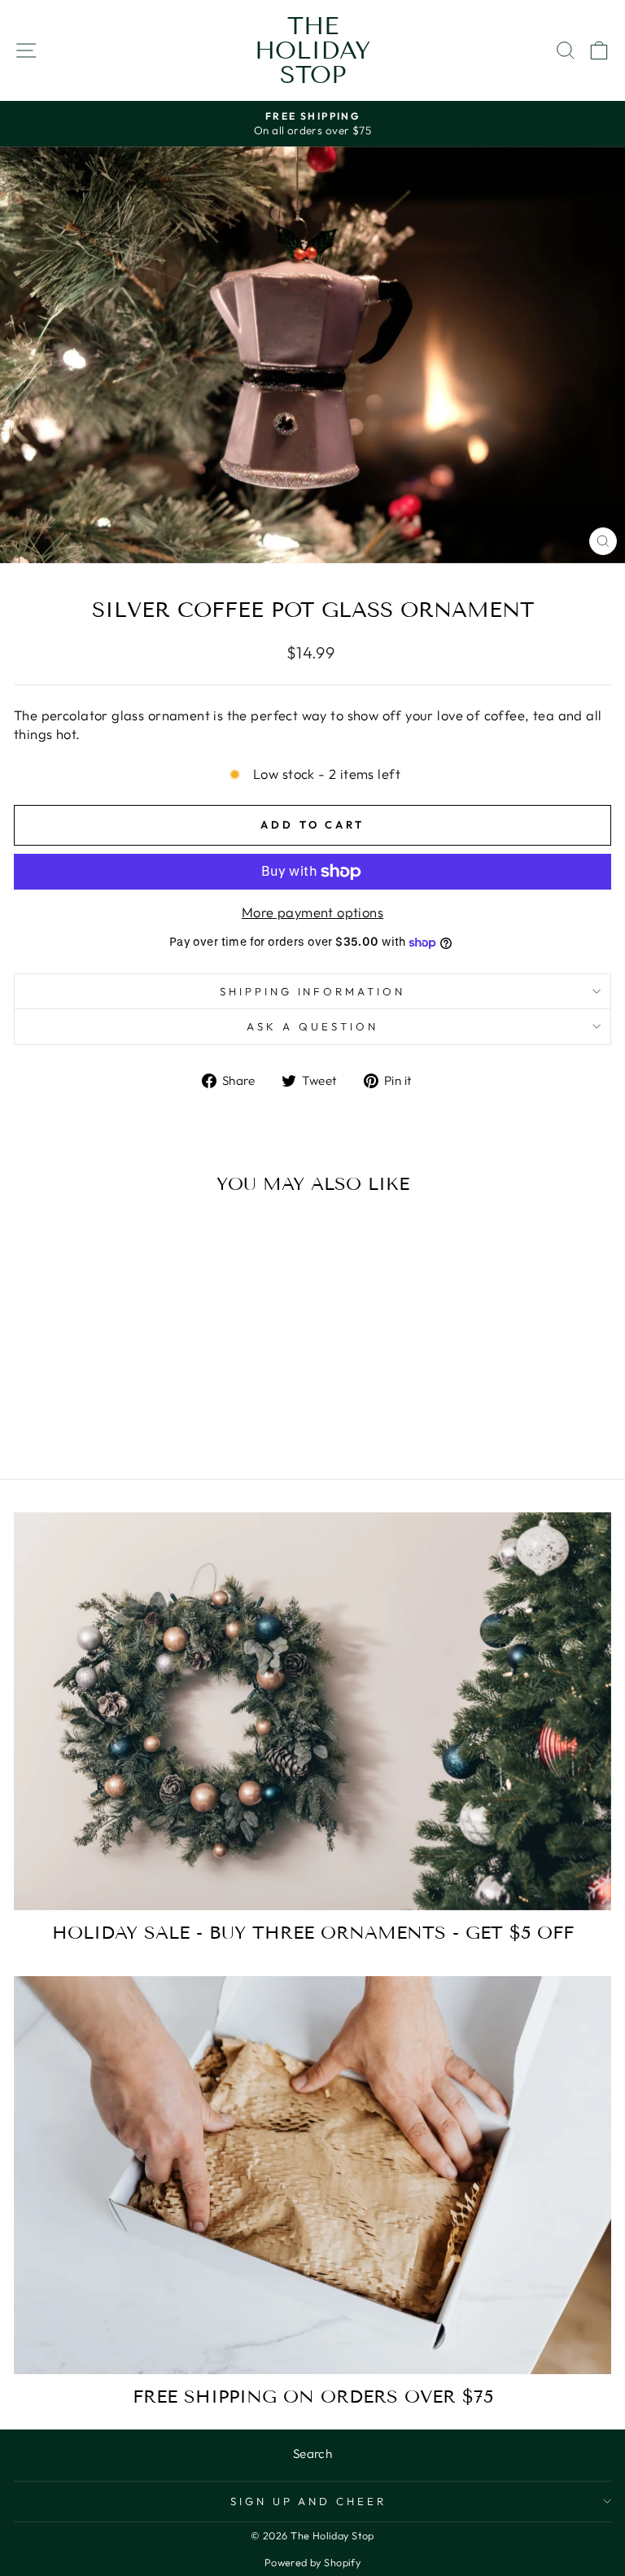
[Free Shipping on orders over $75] (312, 2175)
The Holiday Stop (312, 50)
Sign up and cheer (309, 2501)
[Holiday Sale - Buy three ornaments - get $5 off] (312, 1711)
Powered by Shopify (312, 2562)
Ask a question (312, 1026)
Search (312, 2454)
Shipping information (313, 991)
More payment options (312, 912)
